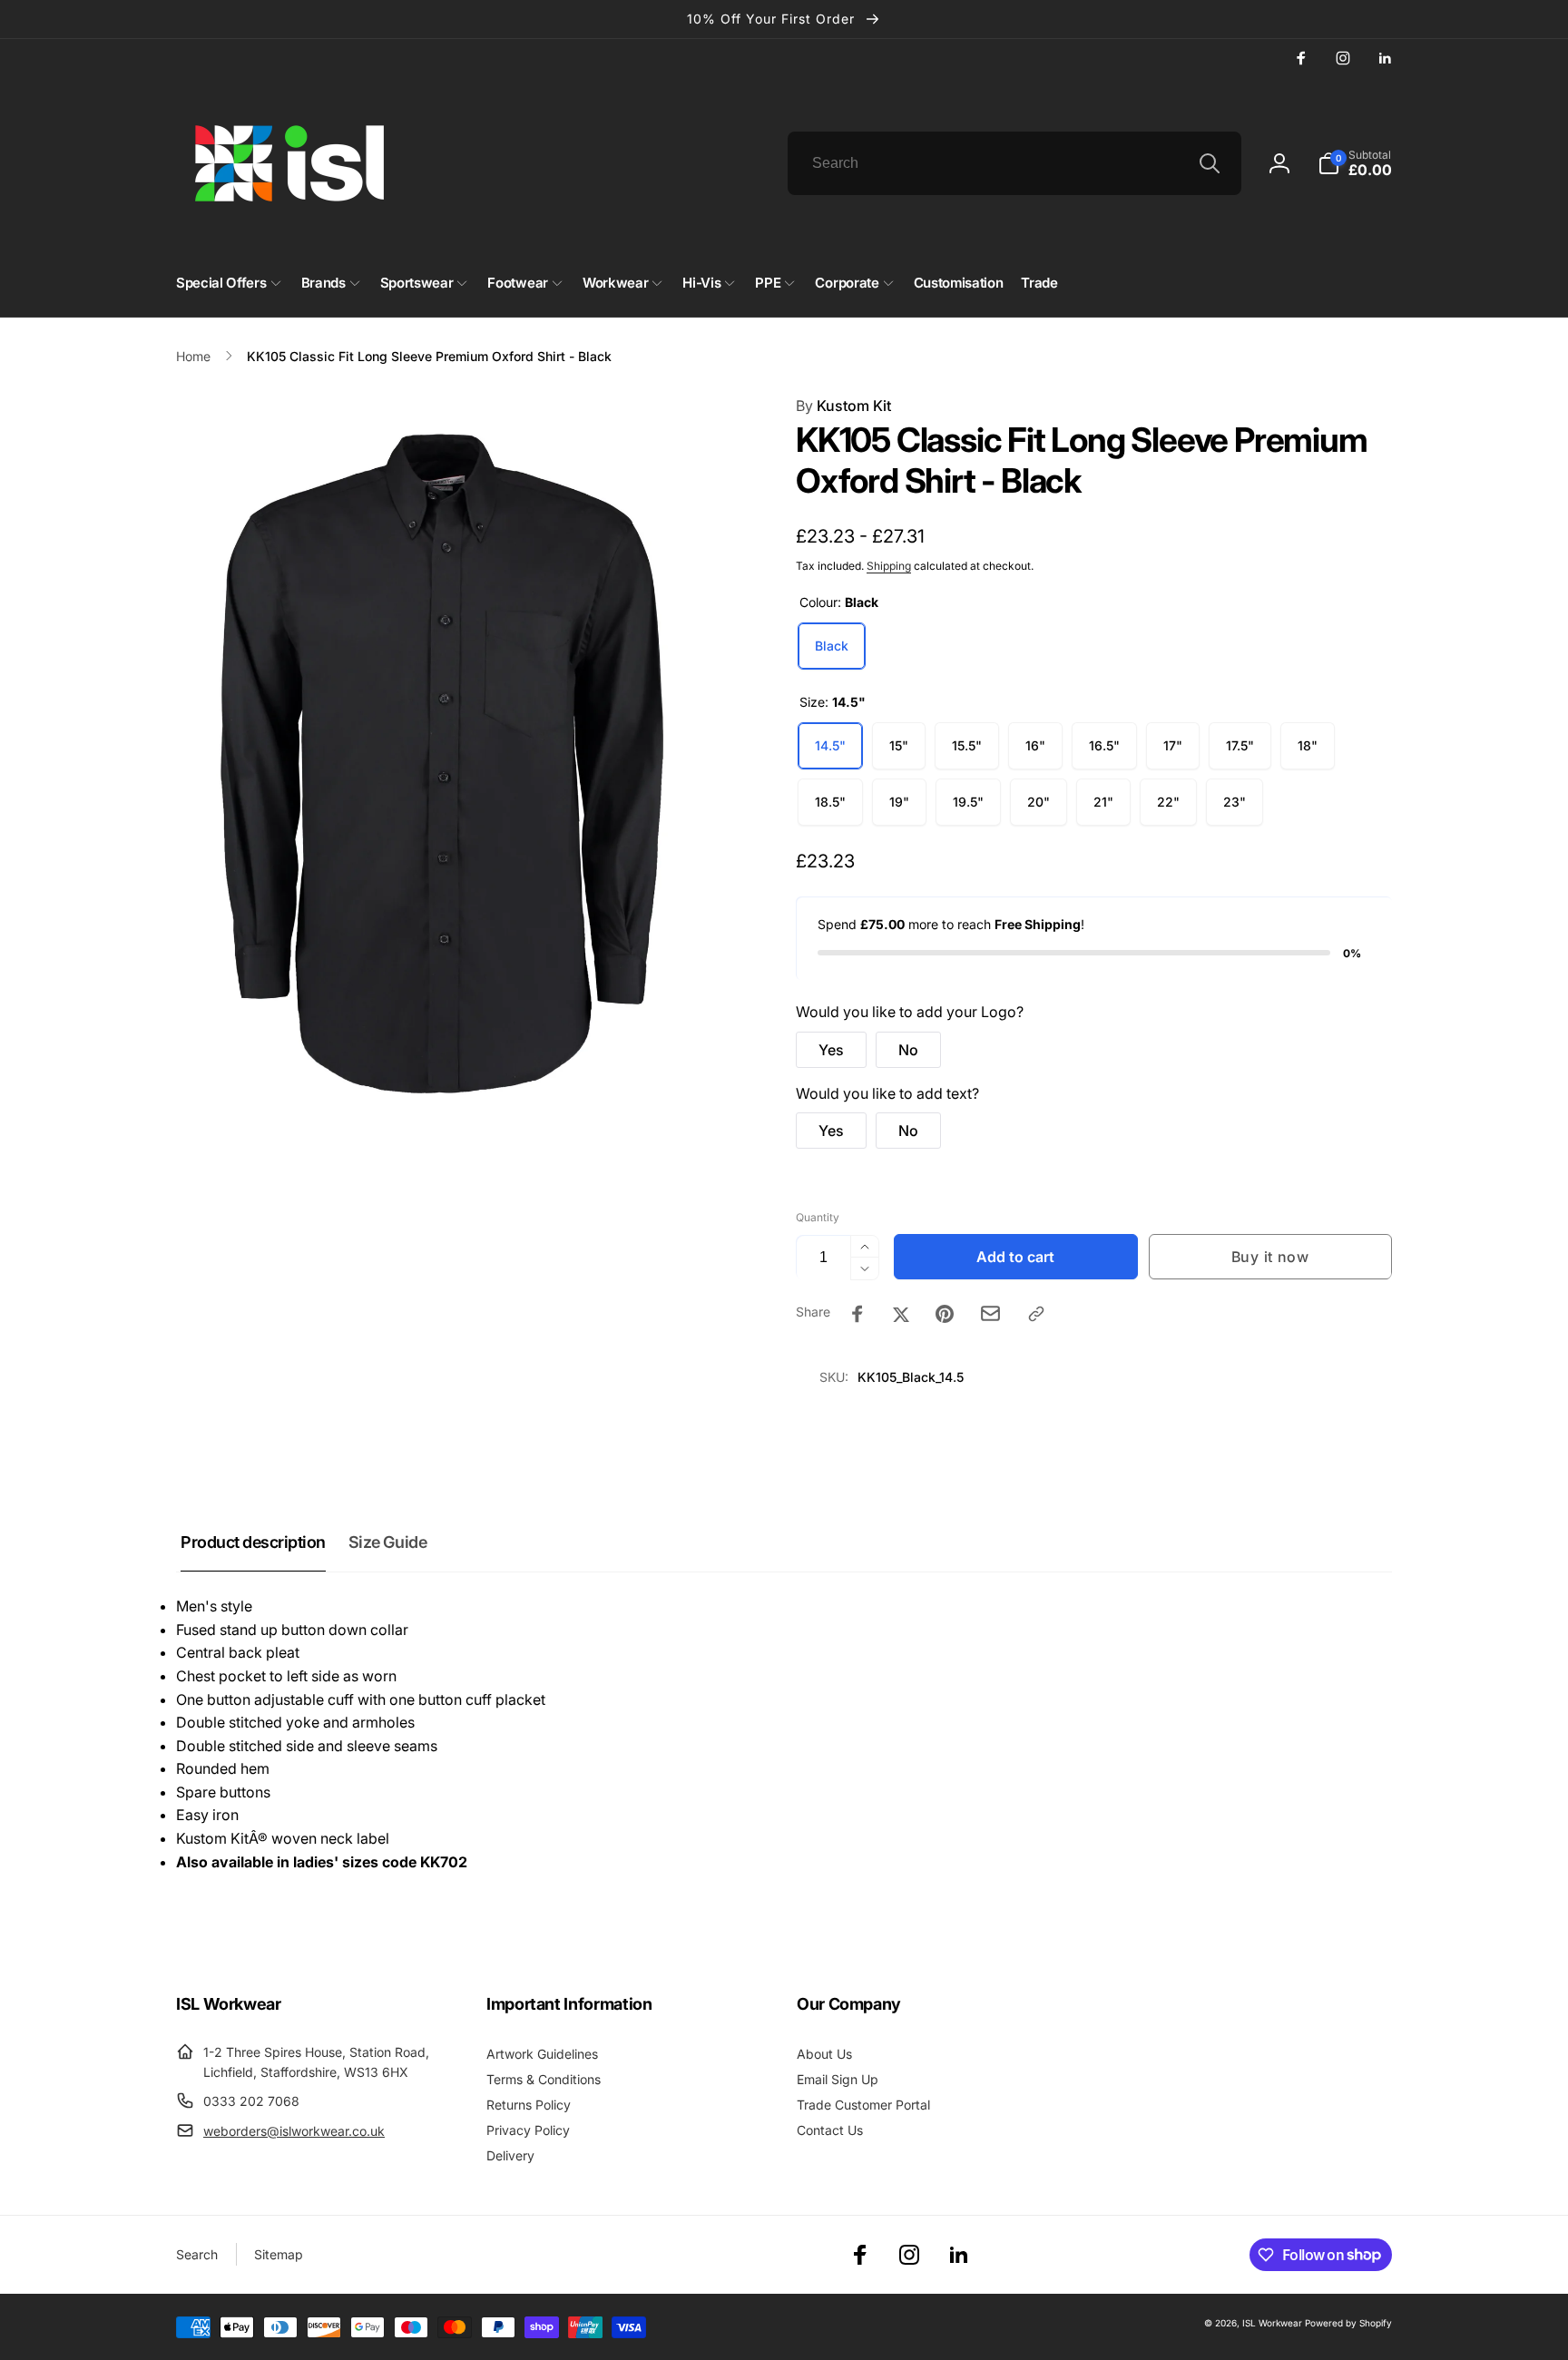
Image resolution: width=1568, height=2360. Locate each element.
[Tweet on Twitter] (901, 1314)
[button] (1355, 163)
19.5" (968, 802)
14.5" (830, 745)
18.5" (830, 802)
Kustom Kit (843, 406)
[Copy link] (1036, 1314)
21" (1103, 802)
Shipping (889, 566)
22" (1168, 802)
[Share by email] (990, 1313)
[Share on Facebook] (857, 1314)
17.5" (1240, 745)
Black (832, 646)
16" (1035, 745)
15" (899, 745)
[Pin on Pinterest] (945, 1314)
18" (1308, 745)
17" (1173, 745)
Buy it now (1270, 1257)
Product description (253, 1542)
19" (899, 802)
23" (1235, 802)
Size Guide (387, 1542)
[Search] (1210, 163)
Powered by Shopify (1348, 2323)
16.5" (1104, 745)
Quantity (818, 1217)
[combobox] (1014, 163)
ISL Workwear (1272, 2323)
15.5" (967, 745)
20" (1039, 802)
